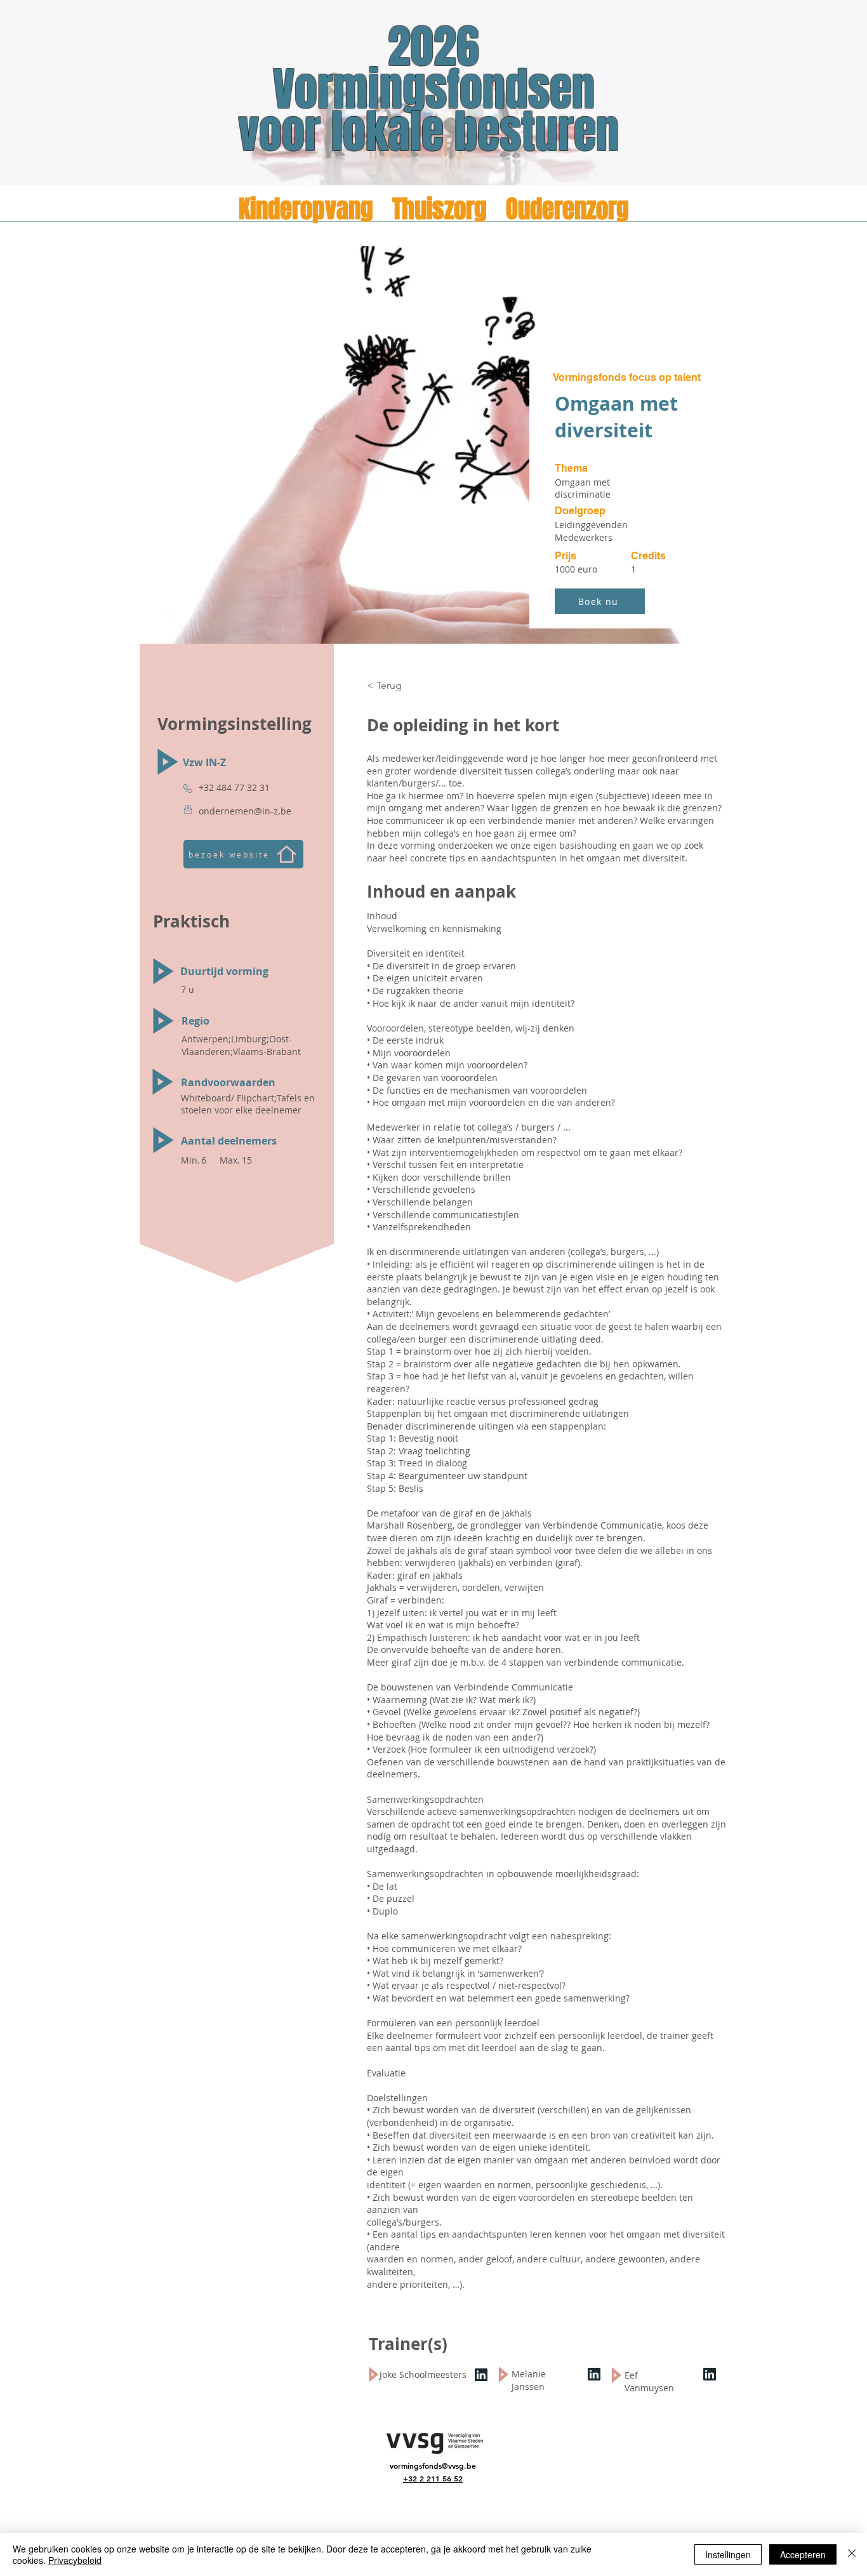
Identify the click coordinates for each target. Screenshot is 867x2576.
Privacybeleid (75, 2560)
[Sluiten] (852, 2554)
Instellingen (728, 2554)
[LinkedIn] (481, 2374)
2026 (433, 47)
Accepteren (803, 2554)
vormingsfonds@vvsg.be (433, 2466)
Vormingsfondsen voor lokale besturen (434, 111)
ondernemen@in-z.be (245, 811)
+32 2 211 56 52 (433, 2478)
